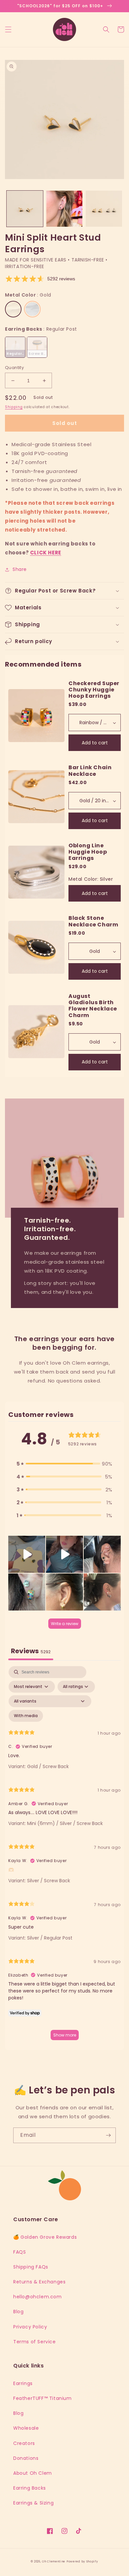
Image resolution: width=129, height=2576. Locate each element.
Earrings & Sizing (33, 2503)
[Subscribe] (108, 2135)
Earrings (23, 2383)
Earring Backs (30, 2488)
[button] (8, 29)
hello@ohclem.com (38, 2297)
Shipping (14, 407)
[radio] (13, 309)
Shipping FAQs (31, 2267)
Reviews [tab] (31, 1651)
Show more (65, 2035)
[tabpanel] (64, 1856)
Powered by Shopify (82, 2561)
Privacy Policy (30, 2327)
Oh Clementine (54, 2561)
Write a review (65, 1624)
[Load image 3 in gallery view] (64, 209)
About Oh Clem (33, 2473)
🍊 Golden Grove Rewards (45, 2237)
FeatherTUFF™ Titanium (43, 2398)
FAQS (20, 2252)
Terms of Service (35, 2342)
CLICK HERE (46, 553)
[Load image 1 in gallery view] (25, 209)
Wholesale (26, 2428)
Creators (24, 2443)
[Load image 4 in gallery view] (104, 209)
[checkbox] (26, 1716)
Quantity (14, 368)
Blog (18, 2312)
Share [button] (20, 569)
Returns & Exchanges (39, 2282)
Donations (26, 2458)
